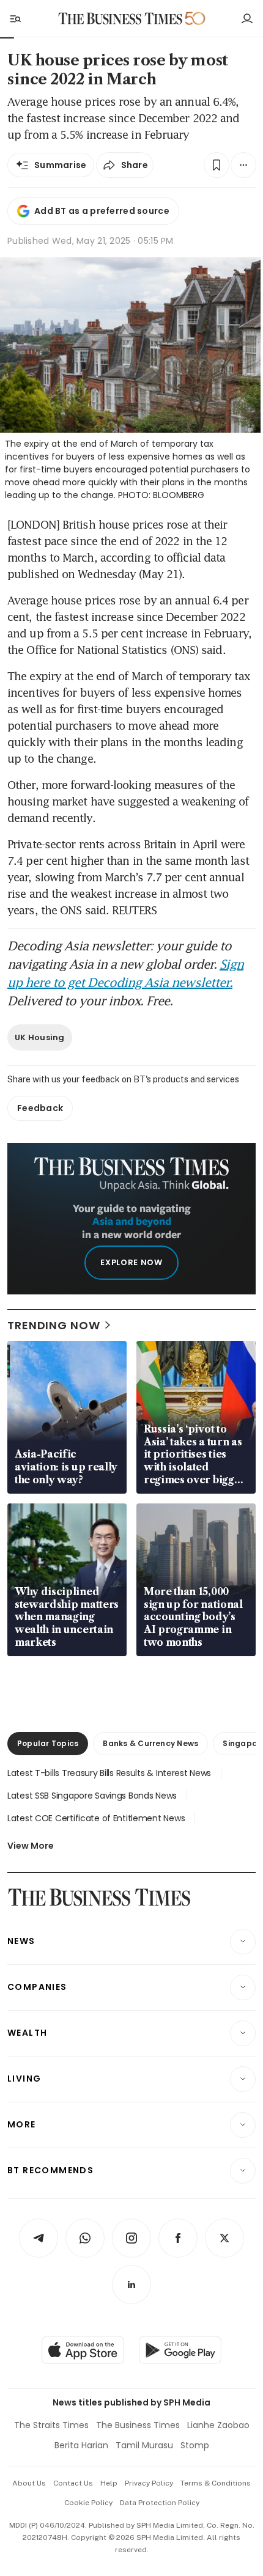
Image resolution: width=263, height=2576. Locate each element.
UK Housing (40, 1037)
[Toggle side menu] (15, 18)
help (109, 2483)
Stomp (195, 2445)
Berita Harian (81, 2445)
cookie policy (88, 2503)
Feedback (40, 1108)
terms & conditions (216, 2483)
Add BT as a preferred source (102, 211)
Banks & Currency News (150, 1743)
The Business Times (138, 2425)
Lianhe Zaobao (218, 2425)
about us (29, 2483)
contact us (73, 2483)
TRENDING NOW (54, 1325)
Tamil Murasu (144, 2445)
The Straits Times (51, 2425)
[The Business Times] (120, 19)
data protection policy (160, 2503)
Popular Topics (48, 1743)
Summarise (61, 165)
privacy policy (149, 2483)
